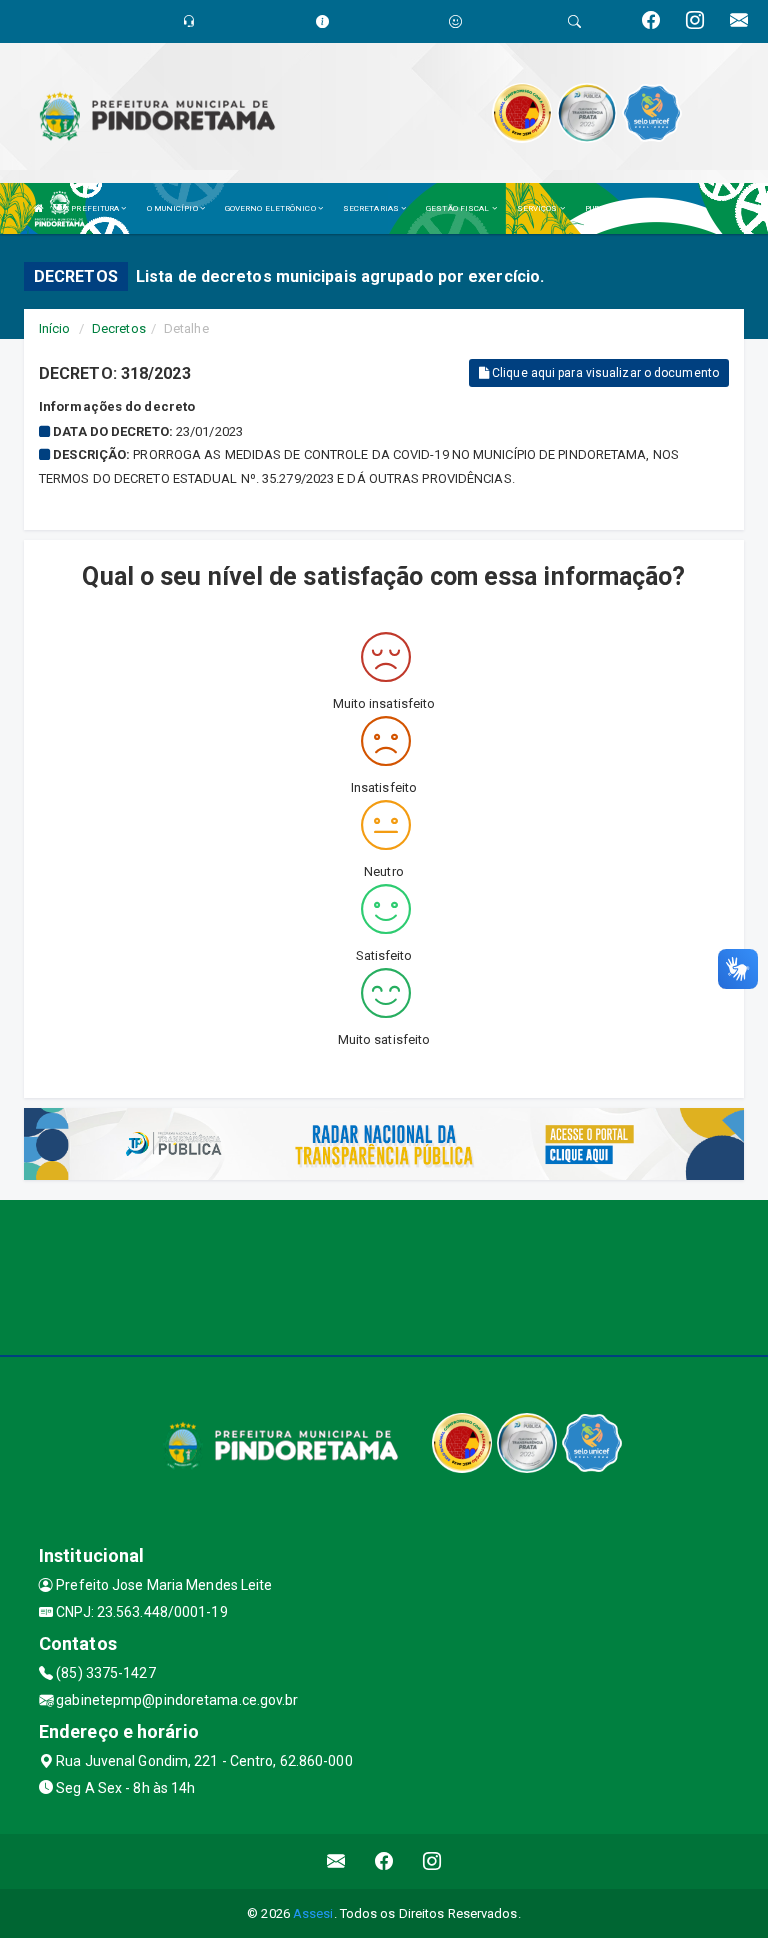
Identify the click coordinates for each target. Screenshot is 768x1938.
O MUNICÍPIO (173, 208)
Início (55, 328)
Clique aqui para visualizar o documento (604, 373)
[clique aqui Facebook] (384, 1861)
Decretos (119, 328)
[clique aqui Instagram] (432, 1861)
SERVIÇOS (538, 208)
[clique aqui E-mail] (336, 1861)
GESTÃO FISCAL (458, 208)
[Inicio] (39, 208)
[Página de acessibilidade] (455, 21)
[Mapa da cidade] (384, 1275)
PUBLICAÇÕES (613, 208)
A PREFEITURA (92, 208)
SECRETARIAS (372, 208)
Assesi (313, 1913)
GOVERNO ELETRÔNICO (271, 208)
